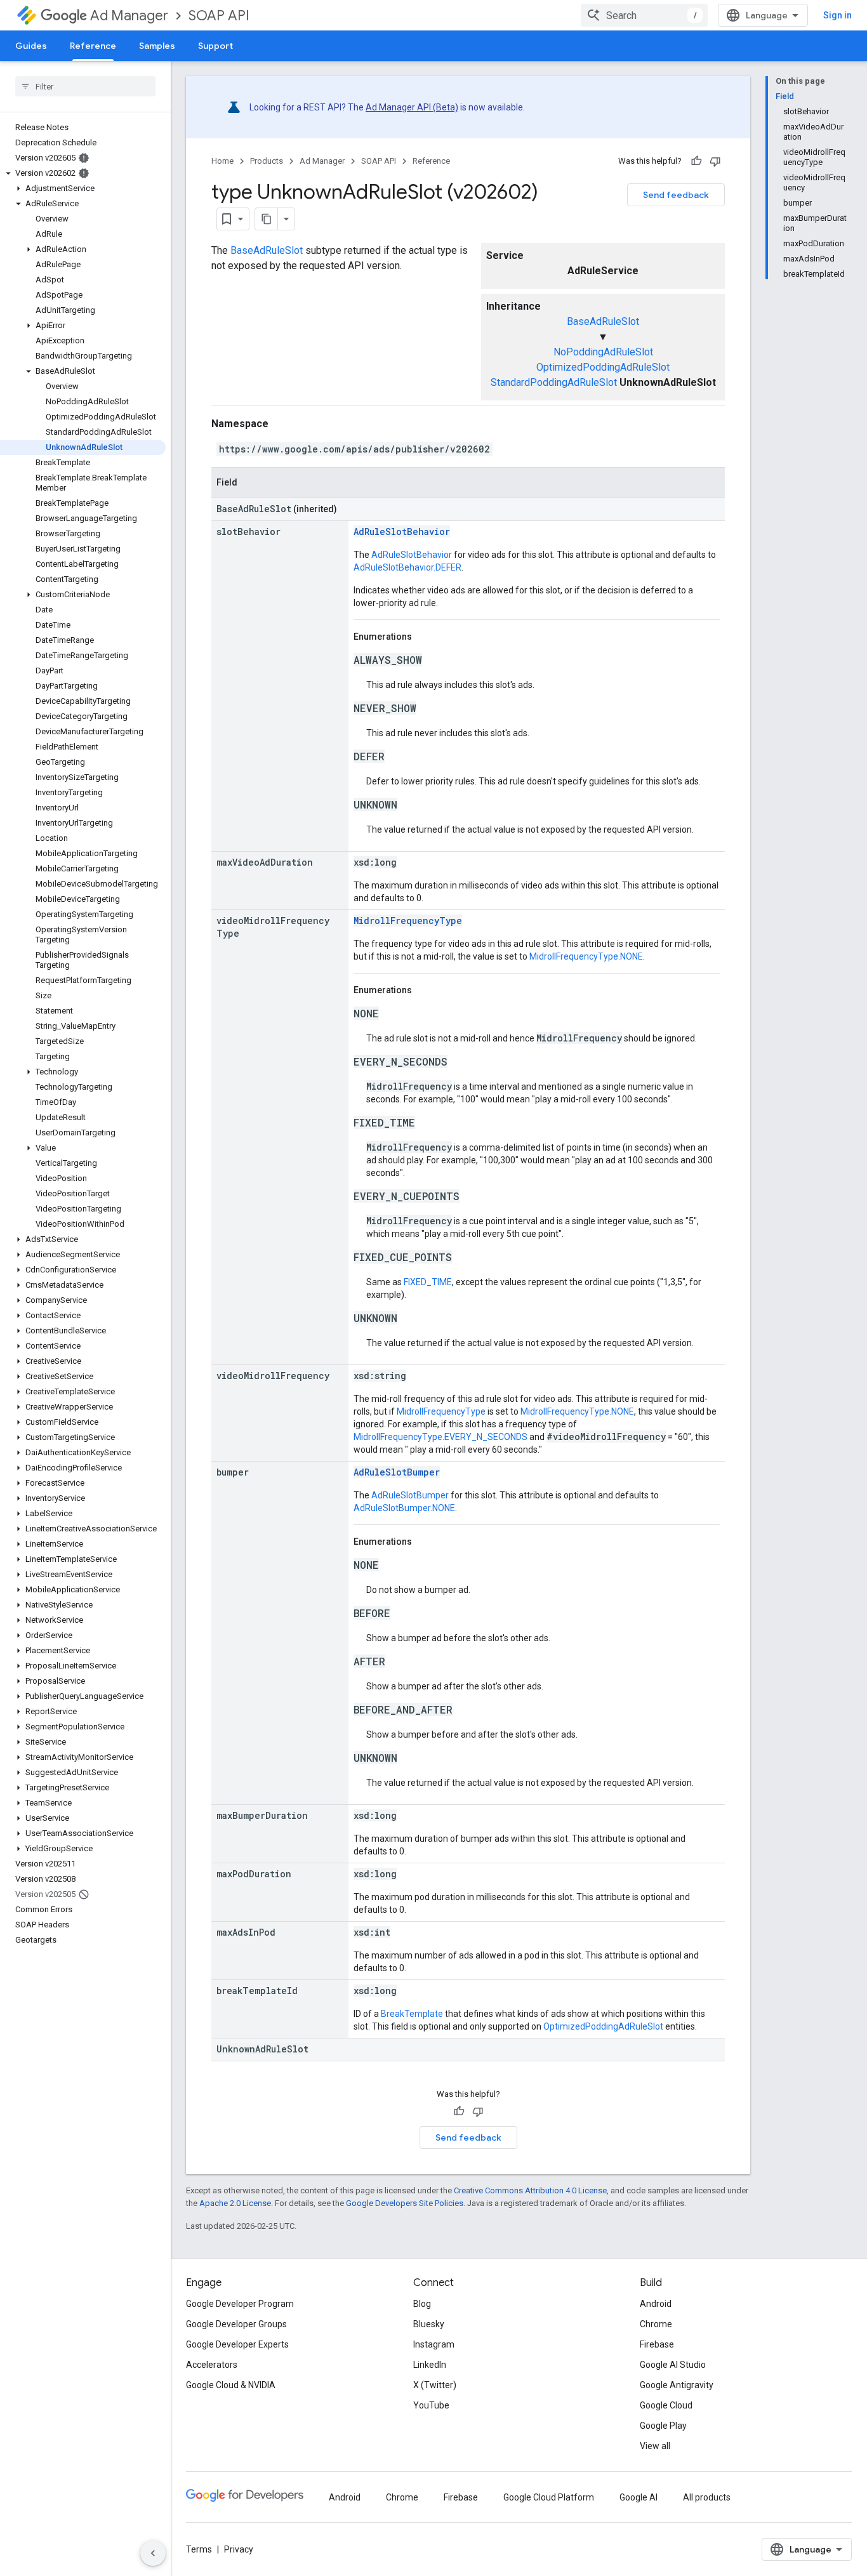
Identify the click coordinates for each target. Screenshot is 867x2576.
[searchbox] (85, 86)
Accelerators (212, 2365)
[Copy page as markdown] (267, 219)
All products (707, 2497)
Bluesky (429, 2324)
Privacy (239, 2549)
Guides (31, 46)
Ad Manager (129, 16)
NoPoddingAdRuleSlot (603, 352)
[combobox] (644, 15)
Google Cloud (666, 2405)
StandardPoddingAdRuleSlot (554, 382)
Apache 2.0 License (235, 2203)
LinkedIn (430, 2365)
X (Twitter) (435, 2385)
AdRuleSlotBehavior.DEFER (407, 567)
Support (215, 46)
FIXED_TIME (428, 1282)
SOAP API (219, 16)
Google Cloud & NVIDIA (231, 2385)
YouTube (431, 2405)
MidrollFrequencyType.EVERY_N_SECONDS (440, 1437)
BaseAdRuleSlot (603, 321)
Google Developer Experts (237, 2344)
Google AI (639, 2497)
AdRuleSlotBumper (397, 1472)
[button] (83, 173)
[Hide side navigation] (153, 2553)
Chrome (656, 2324)
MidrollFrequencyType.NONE (586, 956)
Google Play (663, 2426)
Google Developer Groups (236, 2324)
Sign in (837, 15)
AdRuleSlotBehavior (402, 532)
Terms (199, 2549)
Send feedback (676, 195)
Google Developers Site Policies (405, 2203)
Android (656, 2304)
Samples (157, 46)
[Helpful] (696, 161)
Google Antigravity (677, 2385)
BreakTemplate (412, 2014)
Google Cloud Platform (549, 2497)
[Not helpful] (715, 161)
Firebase (657, 2344)
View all (655, 2446)
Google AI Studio (673, 2365)
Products (267, 161)
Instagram (434, 2344)
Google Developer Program (240, 2304)
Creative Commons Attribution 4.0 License (530, 2190)
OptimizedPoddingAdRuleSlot (603, 367)
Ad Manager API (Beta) (412, 107)
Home (222, 161)
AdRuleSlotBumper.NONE (404, 1508)
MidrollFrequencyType (408, 921)
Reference (93, 46)
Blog (422, 2304)
